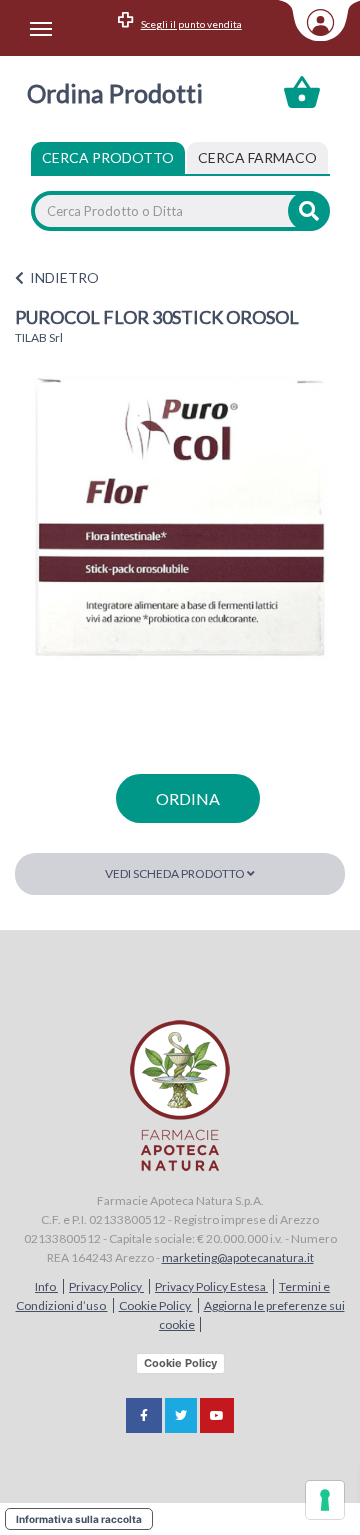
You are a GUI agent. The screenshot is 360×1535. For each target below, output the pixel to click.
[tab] (257, 158)
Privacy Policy (106, 1286)
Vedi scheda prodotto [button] (176, 873)
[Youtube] (217, 1415)
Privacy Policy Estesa (211, 1286)
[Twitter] (181, 1415)
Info (46, 1286)
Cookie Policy (156, 1305)
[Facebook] (144, 1415)
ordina (188, 798)
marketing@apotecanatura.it (238, 1257)
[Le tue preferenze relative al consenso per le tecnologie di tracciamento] (325, 1500)
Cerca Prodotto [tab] (108, 157)
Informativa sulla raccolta (79, 1519)
